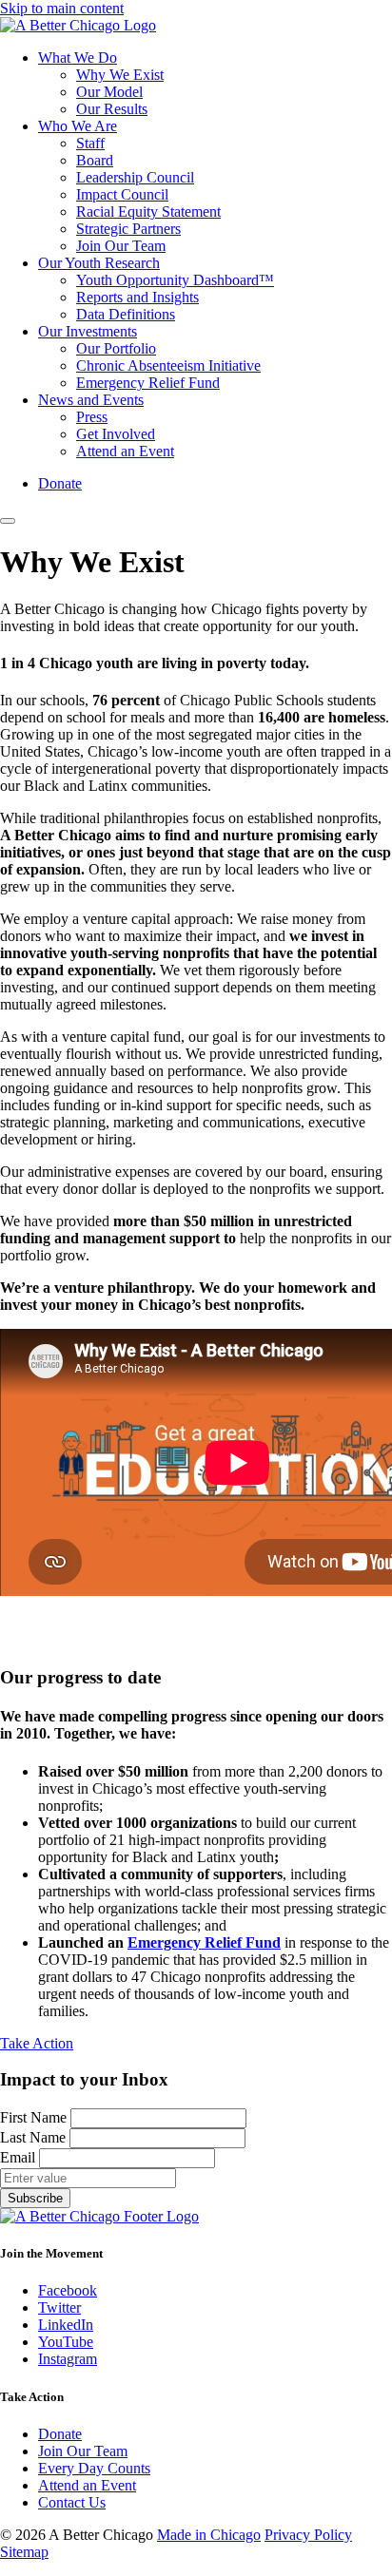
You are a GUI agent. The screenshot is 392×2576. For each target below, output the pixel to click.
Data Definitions (126, 314)
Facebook (68, 2290)
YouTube (66, 2342)
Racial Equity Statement (148, 211)
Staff (90, 143)
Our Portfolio (116, 348)
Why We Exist (120, 75)
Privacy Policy (308, 2535)
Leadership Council (135, 177)
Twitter (59, 2307)
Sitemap (24, 2552)
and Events (91, 400)
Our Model (109, 92)
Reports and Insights (137, 297)
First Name (35, 2117)
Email (20, 2157)
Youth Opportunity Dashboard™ (175, 280)
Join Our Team (121, 246)
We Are (78, 126)
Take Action (37, 2043)
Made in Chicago (209, 2535)
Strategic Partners (128, 229)
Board (95, 160)
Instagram (68, 2359)
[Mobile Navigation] (8, 521)
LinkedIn (66, 2325)
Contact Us (72, 2502)
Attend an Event (125, 451)
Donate (60, 483)
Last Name (35, 2137)
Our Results (112, 109)
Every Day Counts (94, 2468)
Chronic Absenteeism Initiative (168, 365)
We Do (78, 58)
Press (92, 417)
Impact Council (122, 194)
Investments (88, 331)
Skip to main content (62, 8)
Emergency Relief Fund (148, 383)
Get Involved (116, 434)
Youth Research (99, 263)
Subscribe (35, 2198)
